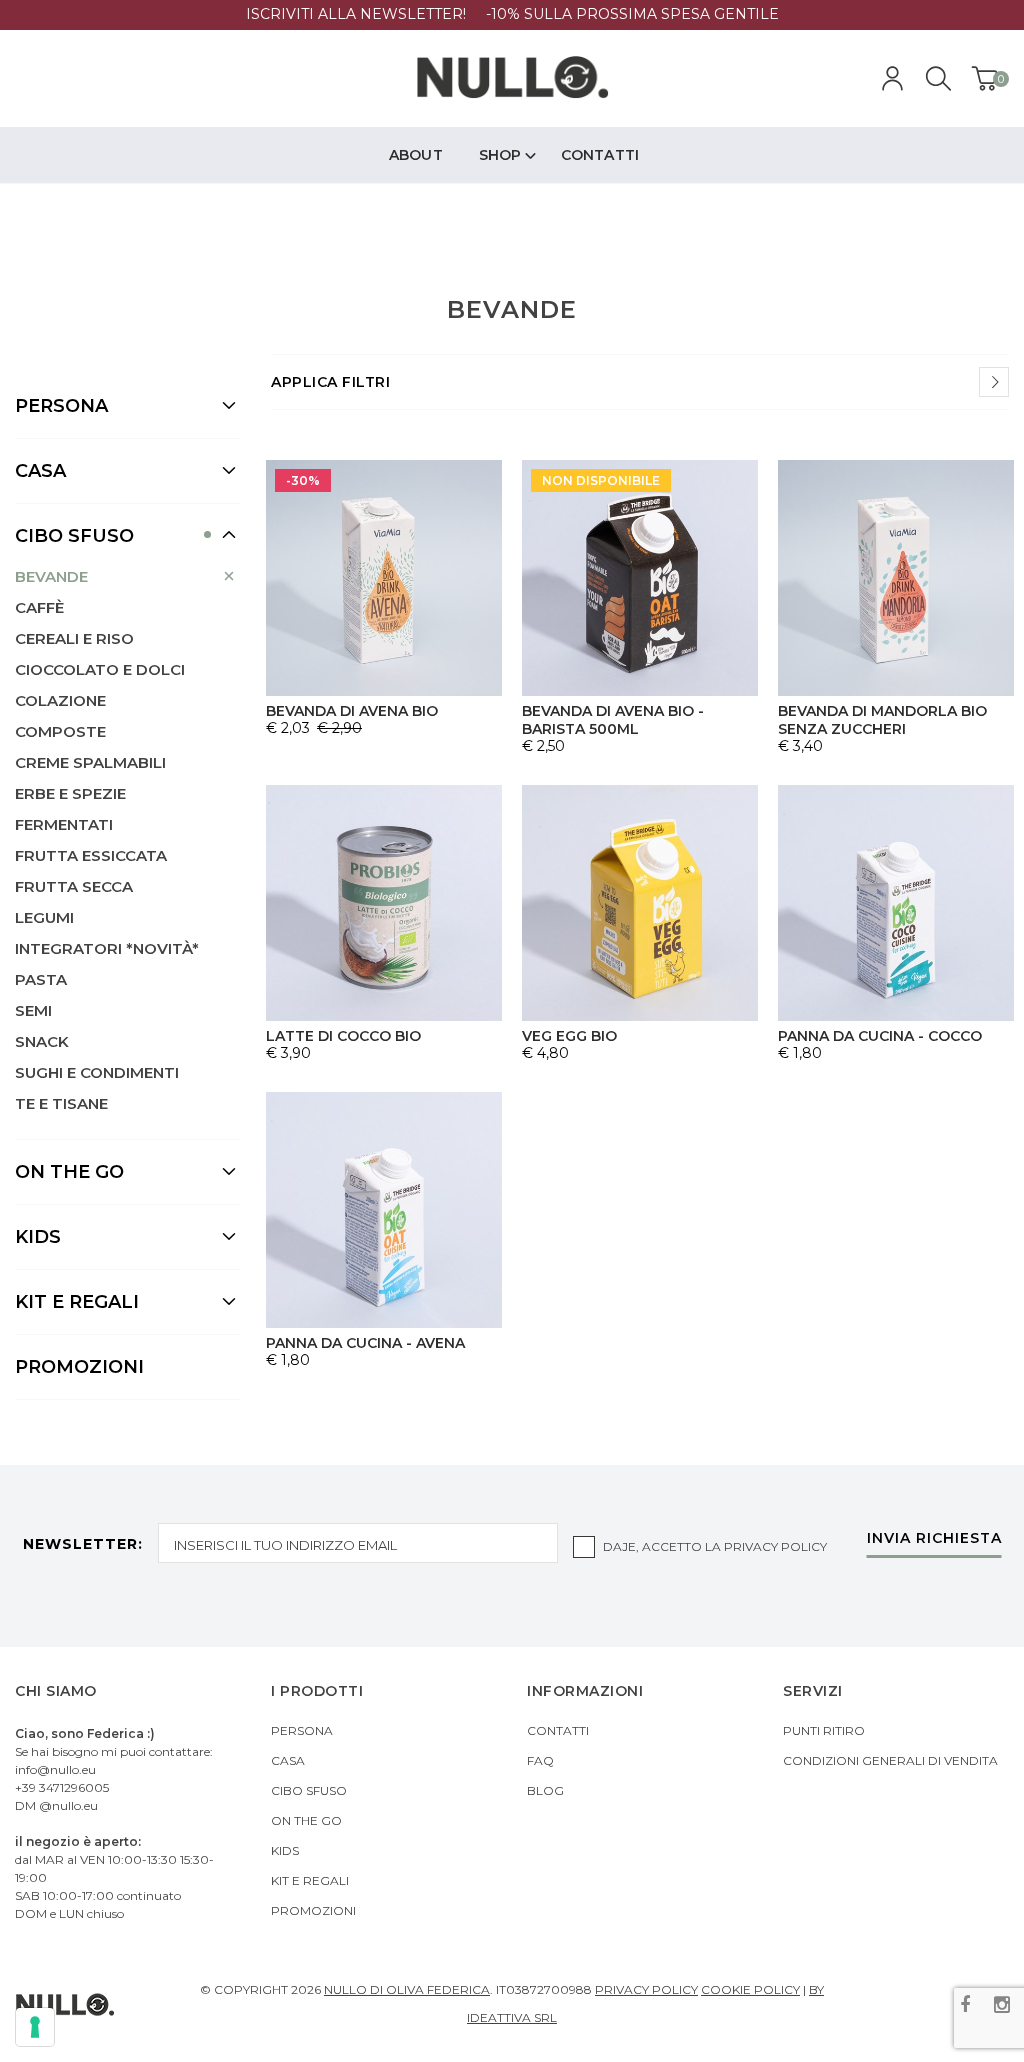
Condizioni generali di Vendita (890, 1760)
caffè (39, 607)
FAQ (540, 1760)
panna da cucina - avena (365, 1343)
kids (285, 1850)
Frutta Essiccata (91, 855)
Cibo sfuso (309, 1790)
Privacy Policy (775, 1546)
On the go (306, 1820)
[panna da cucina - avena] (384, 1210)
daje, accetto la (715, 1546)
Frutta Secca (74, 886)
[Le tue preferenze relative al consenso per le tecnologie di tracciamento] (35, 2027)
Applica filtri (330, 382)
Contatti (558, 1730)
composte (60, 731)
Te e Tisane (61, 1103)
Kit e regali (310, 1880)
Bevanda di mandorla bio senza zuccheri (882, 720)
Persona (302, 1730)
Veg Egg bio (569, 1036)
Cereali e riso (74, 638)
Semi (33, 1010)
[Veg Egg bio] (640, 903)
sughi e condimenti (97, 1072)
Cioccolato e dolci (100, 669)
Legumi (44, 917)
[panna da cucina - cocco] (896, 903)
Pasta (41, 979)
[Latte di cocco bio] (384, 903)
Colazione (60, 700)
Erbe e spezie (70, 793)
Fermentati (64, 824)
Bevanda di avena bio (352, 711)
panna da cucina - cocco (880, 1036)
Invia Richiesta (934, 1539)
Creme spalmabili (90, 762)
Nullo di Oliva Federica (407, 1989)
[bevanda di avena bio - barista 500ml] (640, 578)
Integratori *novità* (107, 948)
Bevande (51, 576)
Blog (545, 1790)
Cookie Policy (750, 1989)
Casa (288, 1760)
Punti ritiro (824, 1730)
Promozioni (79, 1367)
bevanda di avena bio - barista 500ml (613, 720)
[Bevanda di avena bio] (384, 578)
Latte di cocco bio (343, 1036)
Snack (42, 1041)
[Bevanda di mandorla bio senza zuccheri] (896, 578)
